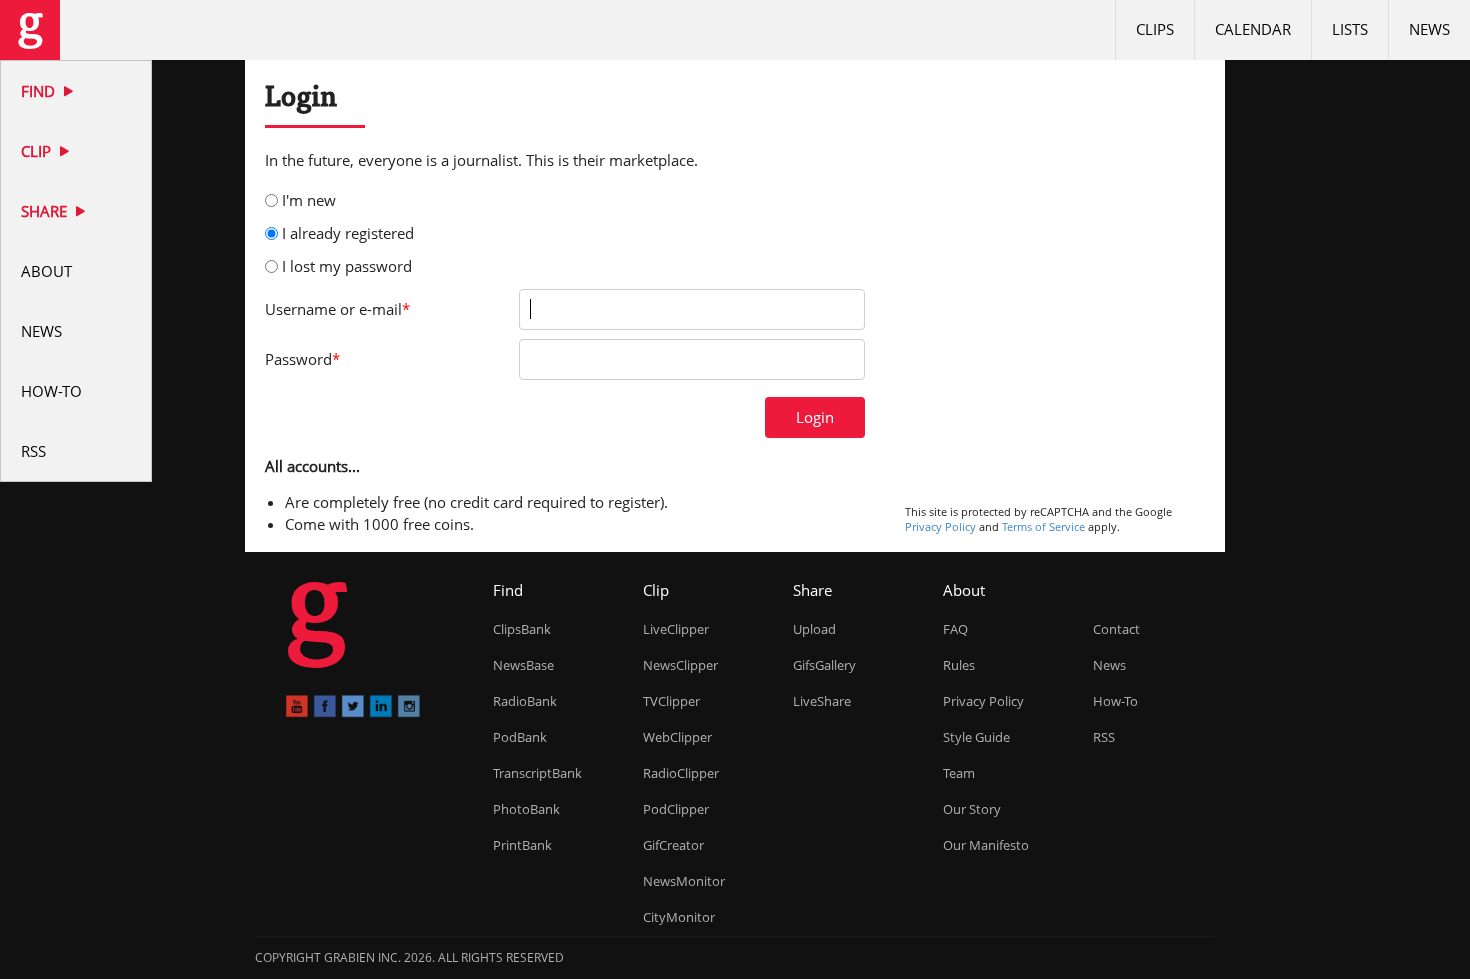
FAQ (955, 629)
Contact (1116, 629)
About (46, 271)
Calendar (1253, 29)
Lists (1350, 29)
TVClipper (671, 701)
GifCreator (673, 845)
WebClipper (677, 737)
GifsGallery (824, 665)
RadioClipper (681, 773)
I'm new (309, 200)
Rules (959, 665)
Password (302, 359)
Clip (38, 151)
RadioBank (525, 701)
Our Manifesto (986, 845)
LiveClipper (676, 629)
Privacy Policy (940, 526)
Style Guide (976, 737)
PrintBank (522, 845)
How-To (51, 391)
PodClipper (676, 809)
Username (337, 309)
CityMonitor (679, 917)
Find (40, 91)
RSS (33, 451)
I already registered (348, 233)
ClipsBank (522, 629)
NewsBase (523, 665)
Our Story (972, 809)
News (41, 331)
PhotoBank (526, 809)
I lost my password (347, 266)
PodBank (520, 737)
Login (815, 417)
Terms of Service (1043, 526)
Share (46, 211)
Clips (1155, 29)
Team (959, 773)
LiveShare (822, 701)
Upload (814, 629)
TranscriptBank (537, 773)
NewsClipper (680, 665)
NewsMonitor (684, 881)
